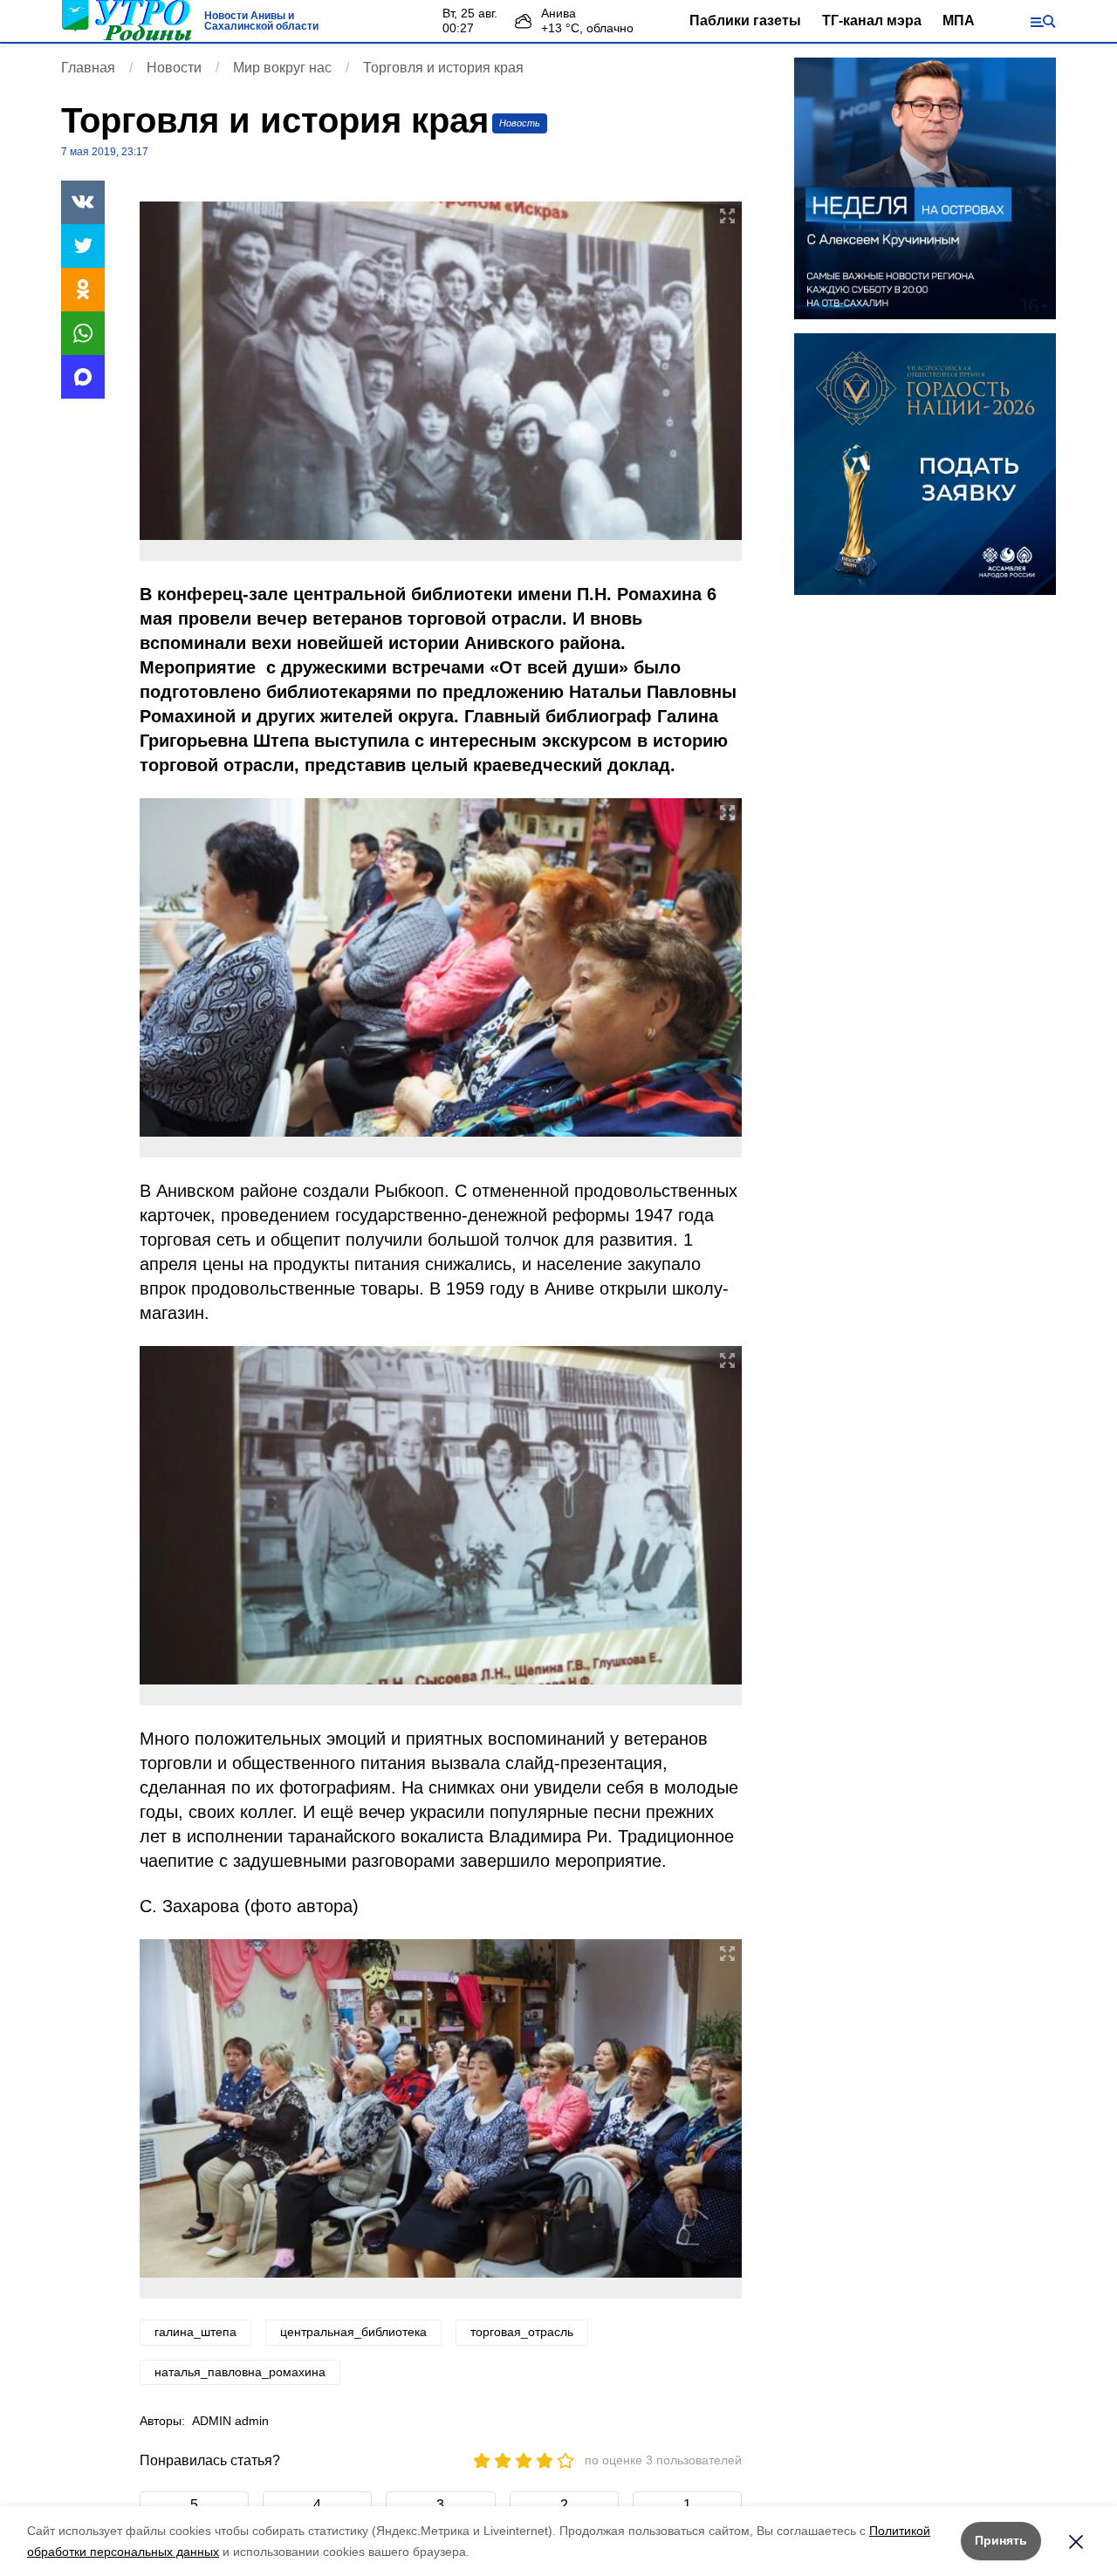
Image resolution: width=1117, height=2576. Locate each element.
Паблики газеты (745, 20)
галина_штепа (195, 2332)
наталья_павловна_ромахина (240, 2372)
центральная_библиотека (353, 2332)
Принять (1001, 2540)
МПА (959, 20)
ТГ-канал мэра (872, 20)
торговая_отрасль (522, 2332)
